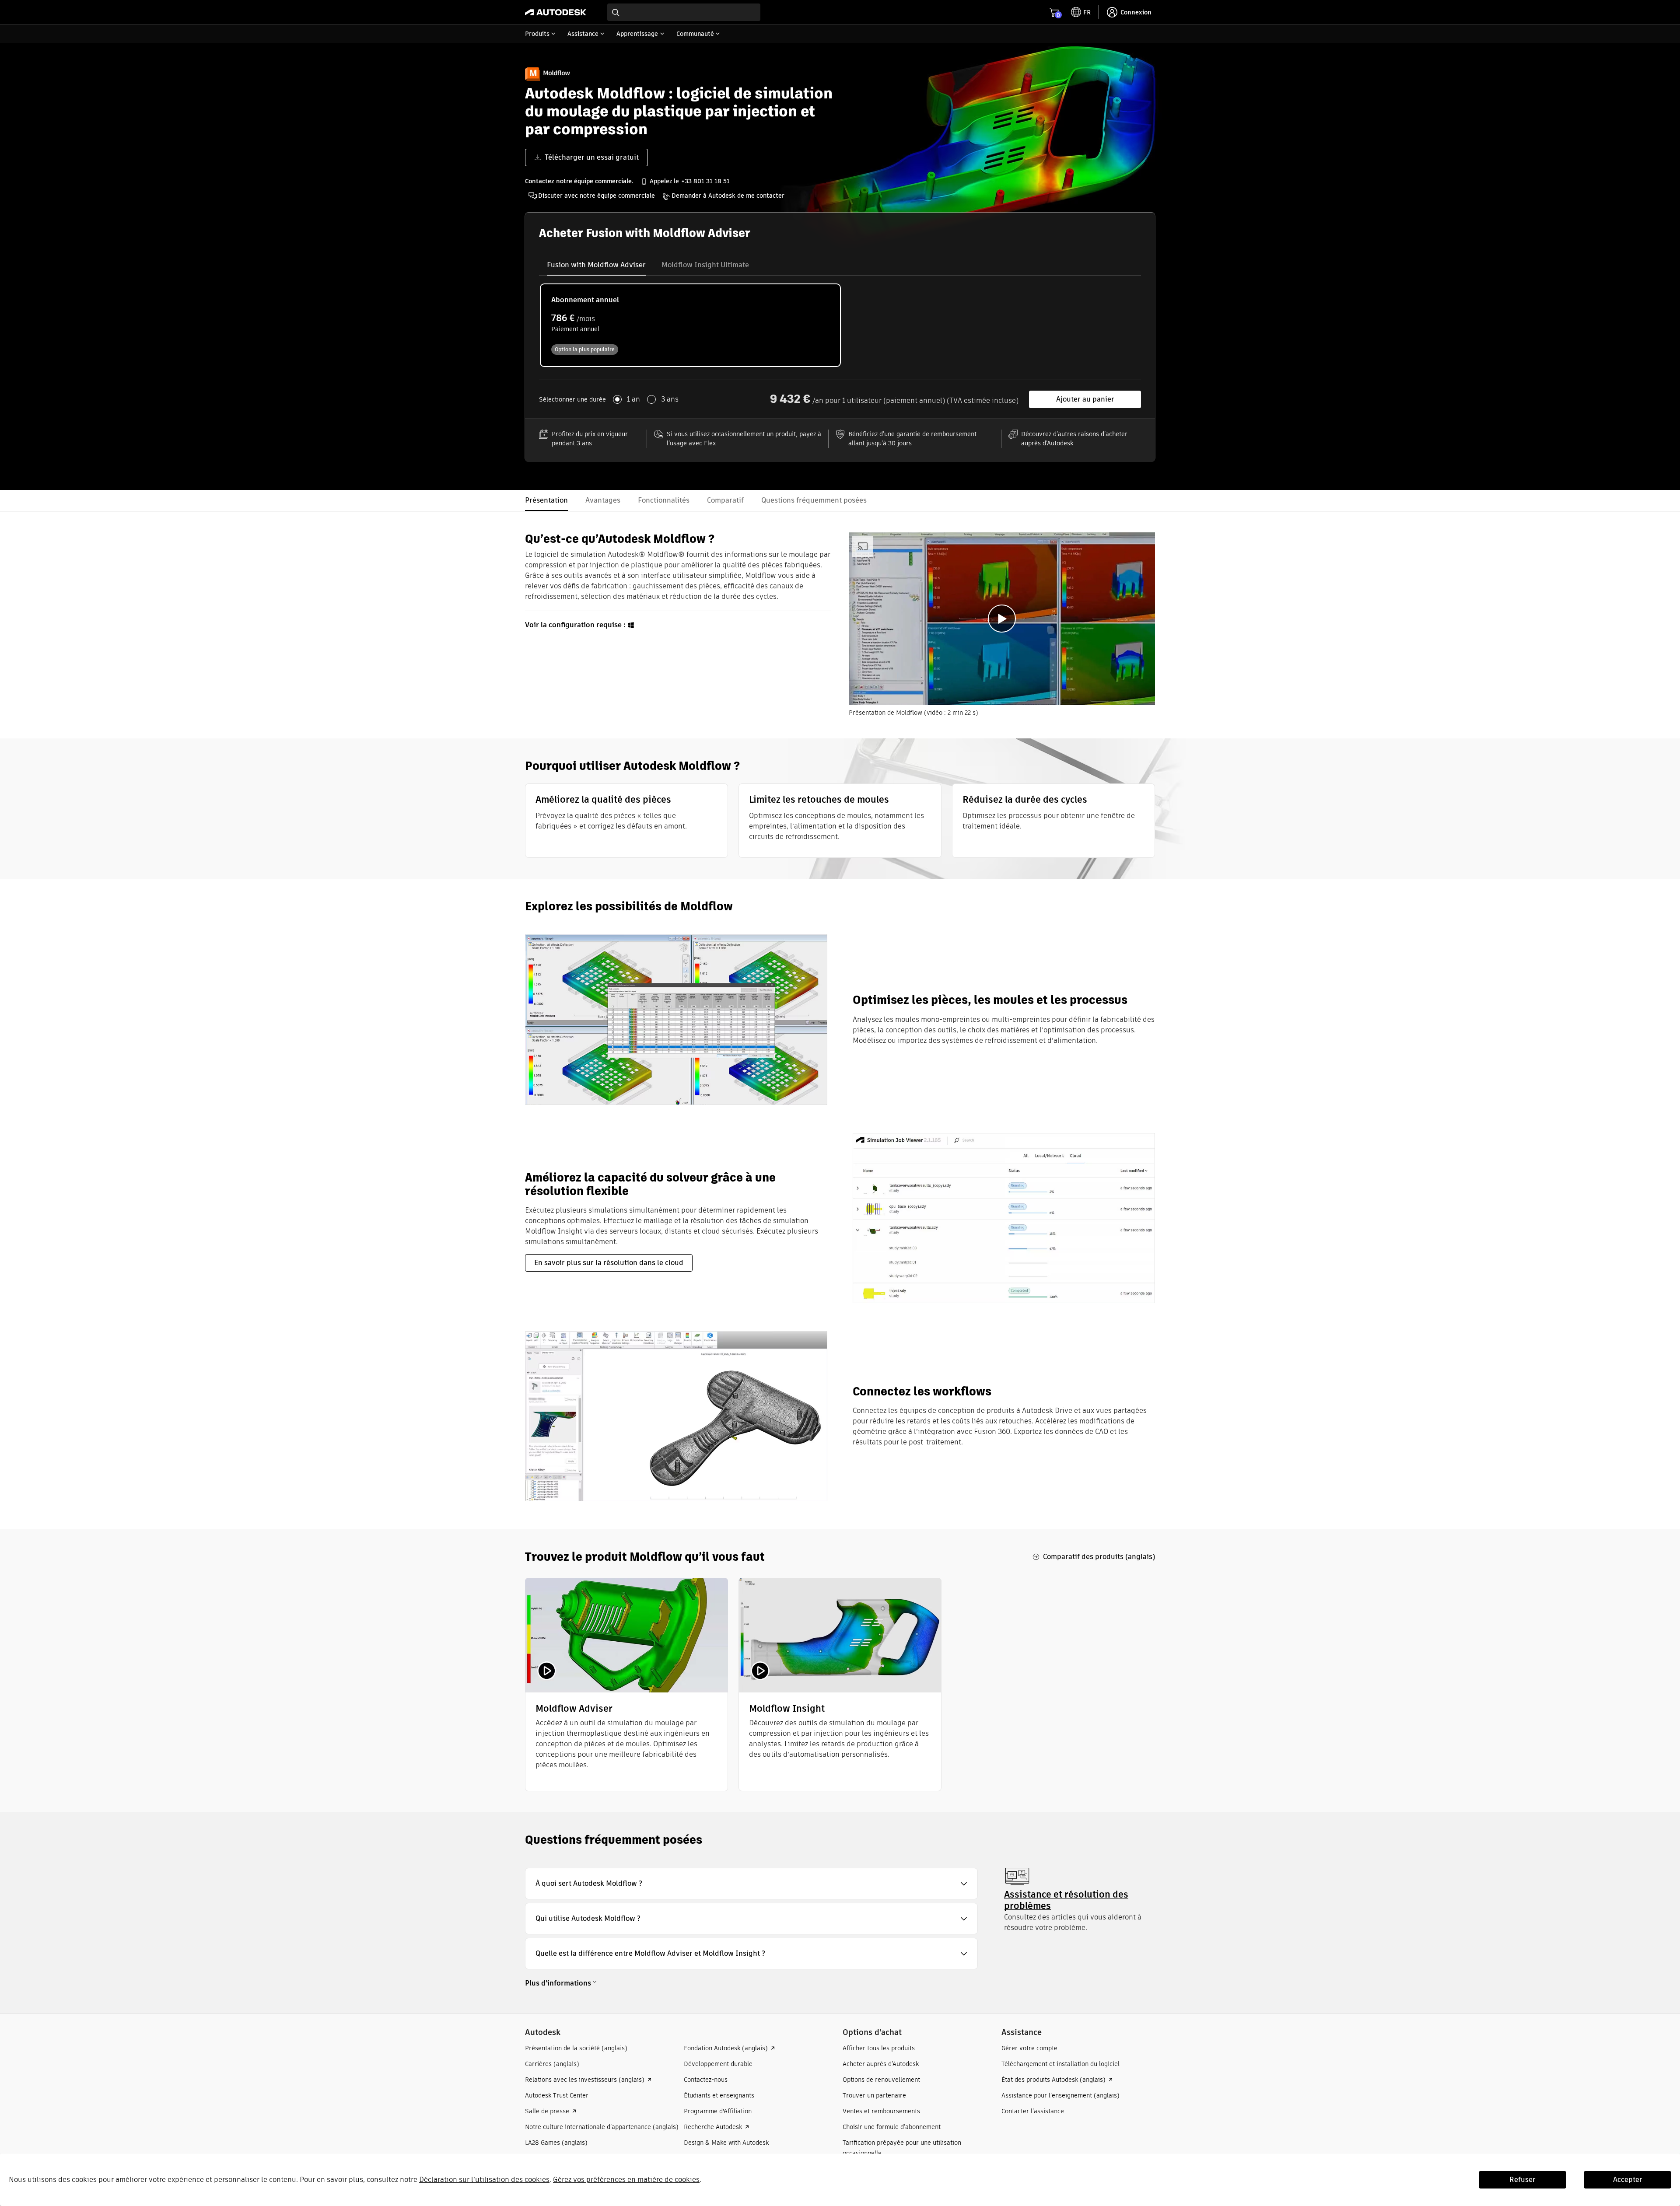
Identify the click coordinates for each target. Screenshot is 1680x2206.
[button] (751, 1884)
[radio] (690, 325)
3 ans (670, 399)
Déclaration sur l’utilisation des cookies (484, 2180)
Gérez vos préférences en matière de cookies (626, 2180)
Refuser (1522, 2180)
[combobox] (684, 12)
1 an (633, 399)
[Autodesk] (556, 12)
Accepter (1628, 2180)
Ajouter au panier (1085, 399)
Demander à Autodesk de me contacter (728, 196)
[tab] (596, 265)
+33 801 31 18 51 (705, 181)
